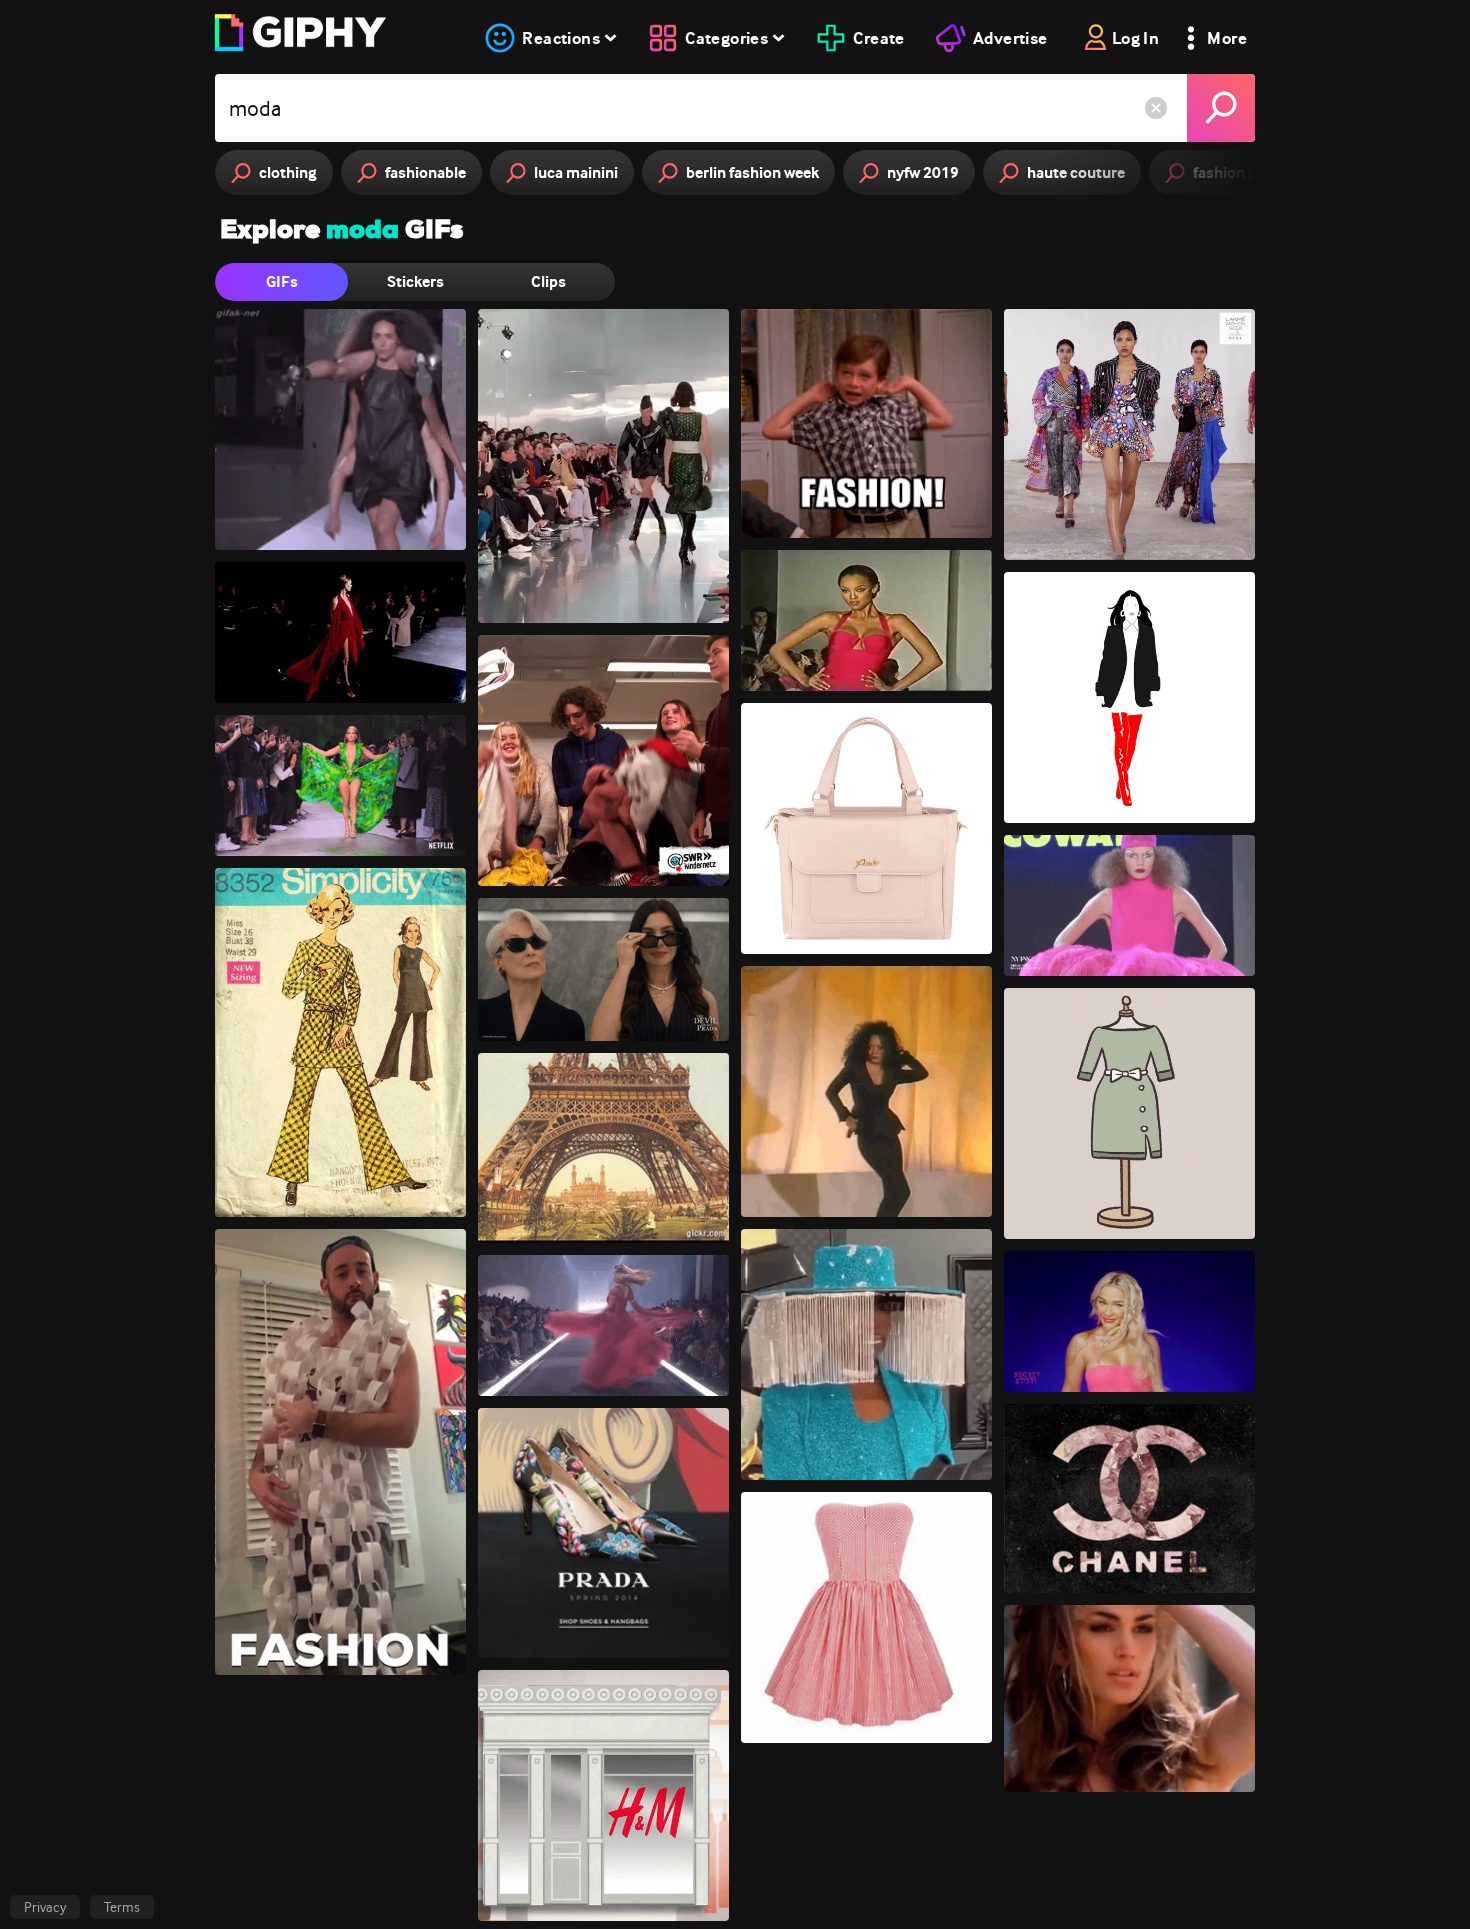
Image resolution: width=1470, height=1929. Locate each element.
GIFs (282, 281)
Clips (548, 281)
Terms (122, 1907)
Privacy (45, 1907)
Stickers (415, 281)
